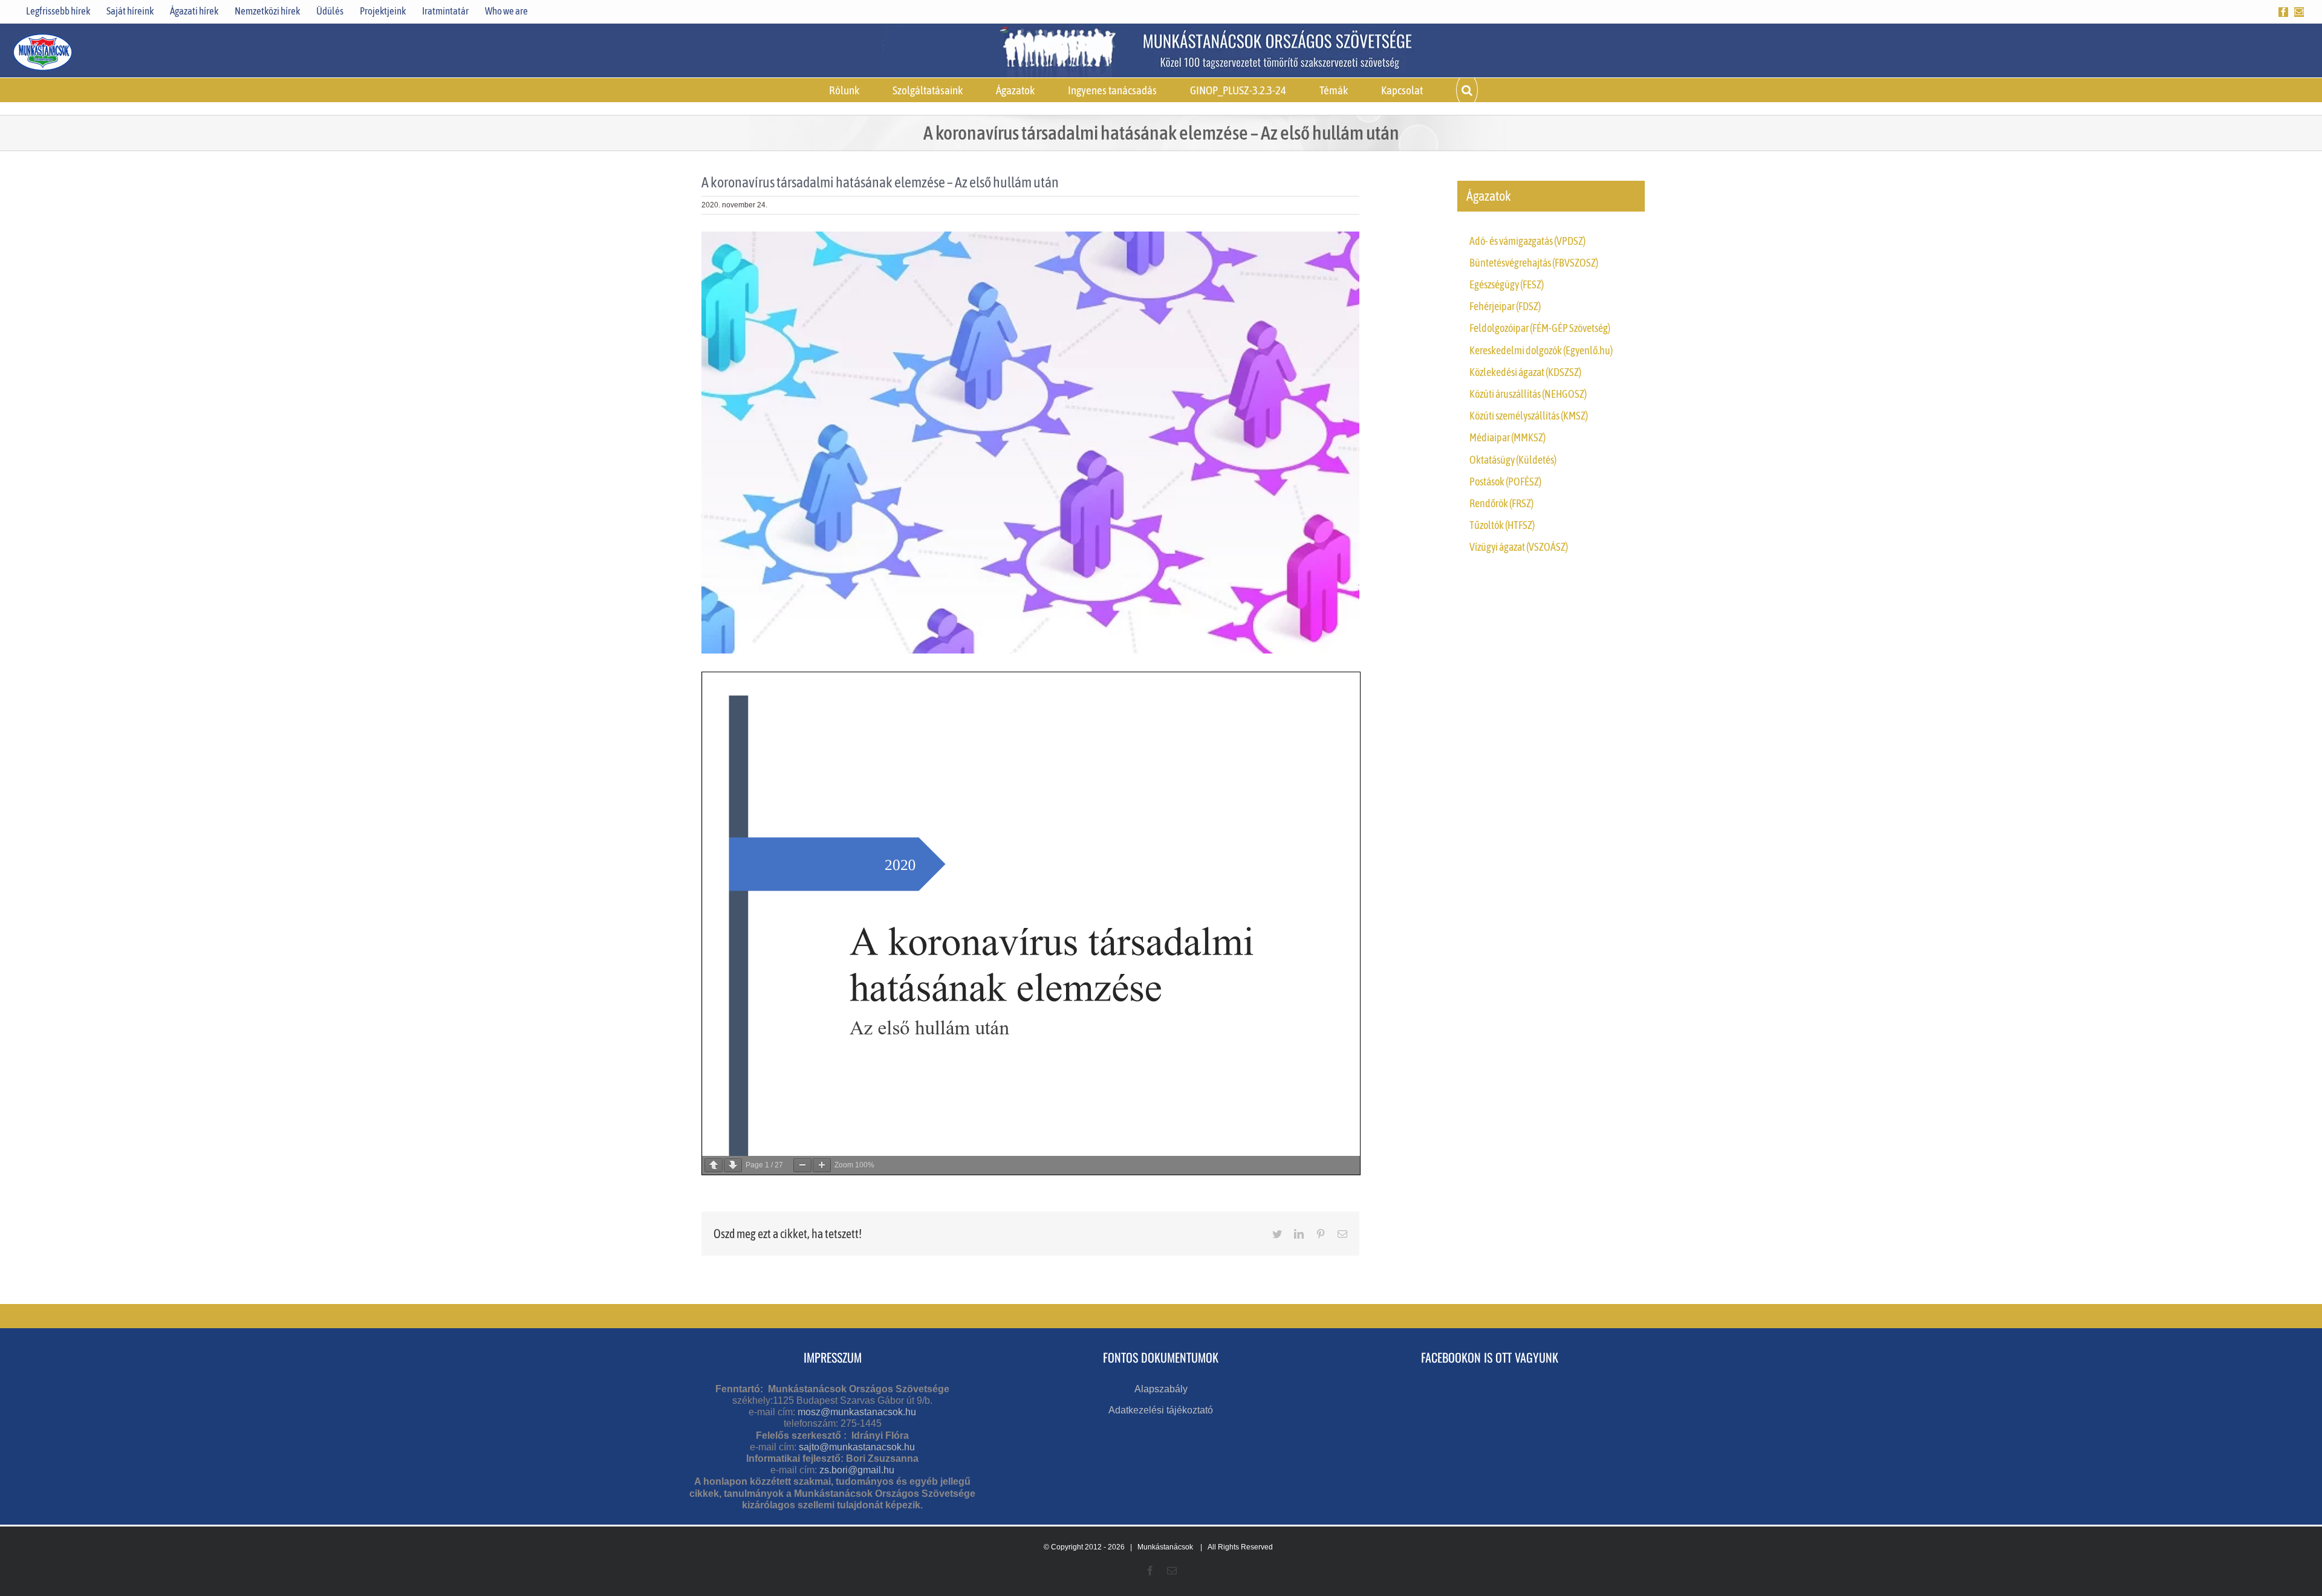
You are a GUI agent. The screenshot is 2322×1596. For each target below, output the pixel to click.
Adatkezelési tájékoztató (1161, 1410)
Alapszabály (1161, 1389)
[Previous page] (714, 1165)
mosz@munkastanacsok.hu (857, 1412)
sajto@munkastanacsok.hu (857, 1447)
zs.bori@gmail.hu (857, 1470)
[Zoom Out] (802, 1165)
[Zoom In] (822, 1165)
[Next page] (733, 1165)
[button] (1467, 90)
